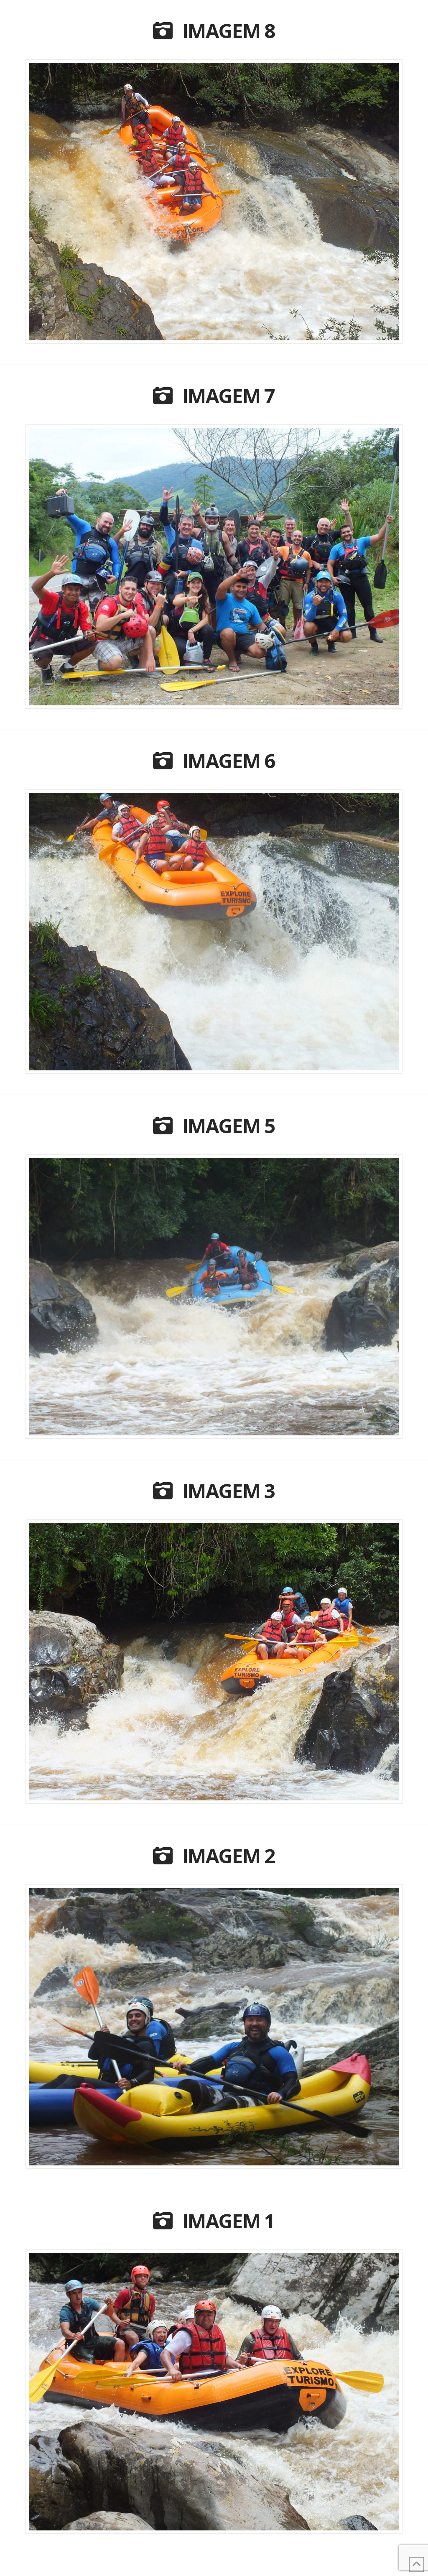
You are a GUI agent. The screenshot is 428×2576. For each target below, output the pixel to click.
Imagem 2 (229, 1856)
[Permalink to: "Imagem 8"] (214, 202)
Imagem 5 (229, 1126)
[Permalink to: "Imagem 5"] (214, 1297)
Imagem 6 (229, 761)
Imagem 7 (229, 396)
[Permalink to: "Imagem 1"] (214, 2392)
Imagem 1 (229, 2221)
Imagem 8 (229, 31)
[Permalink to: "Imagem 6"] (214, 932)
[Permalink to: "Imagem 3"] (214, 1662)
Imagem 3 (229, 1491)
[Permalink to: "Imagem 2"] (214, 2027)
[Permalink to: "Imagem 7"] (214, 567)
